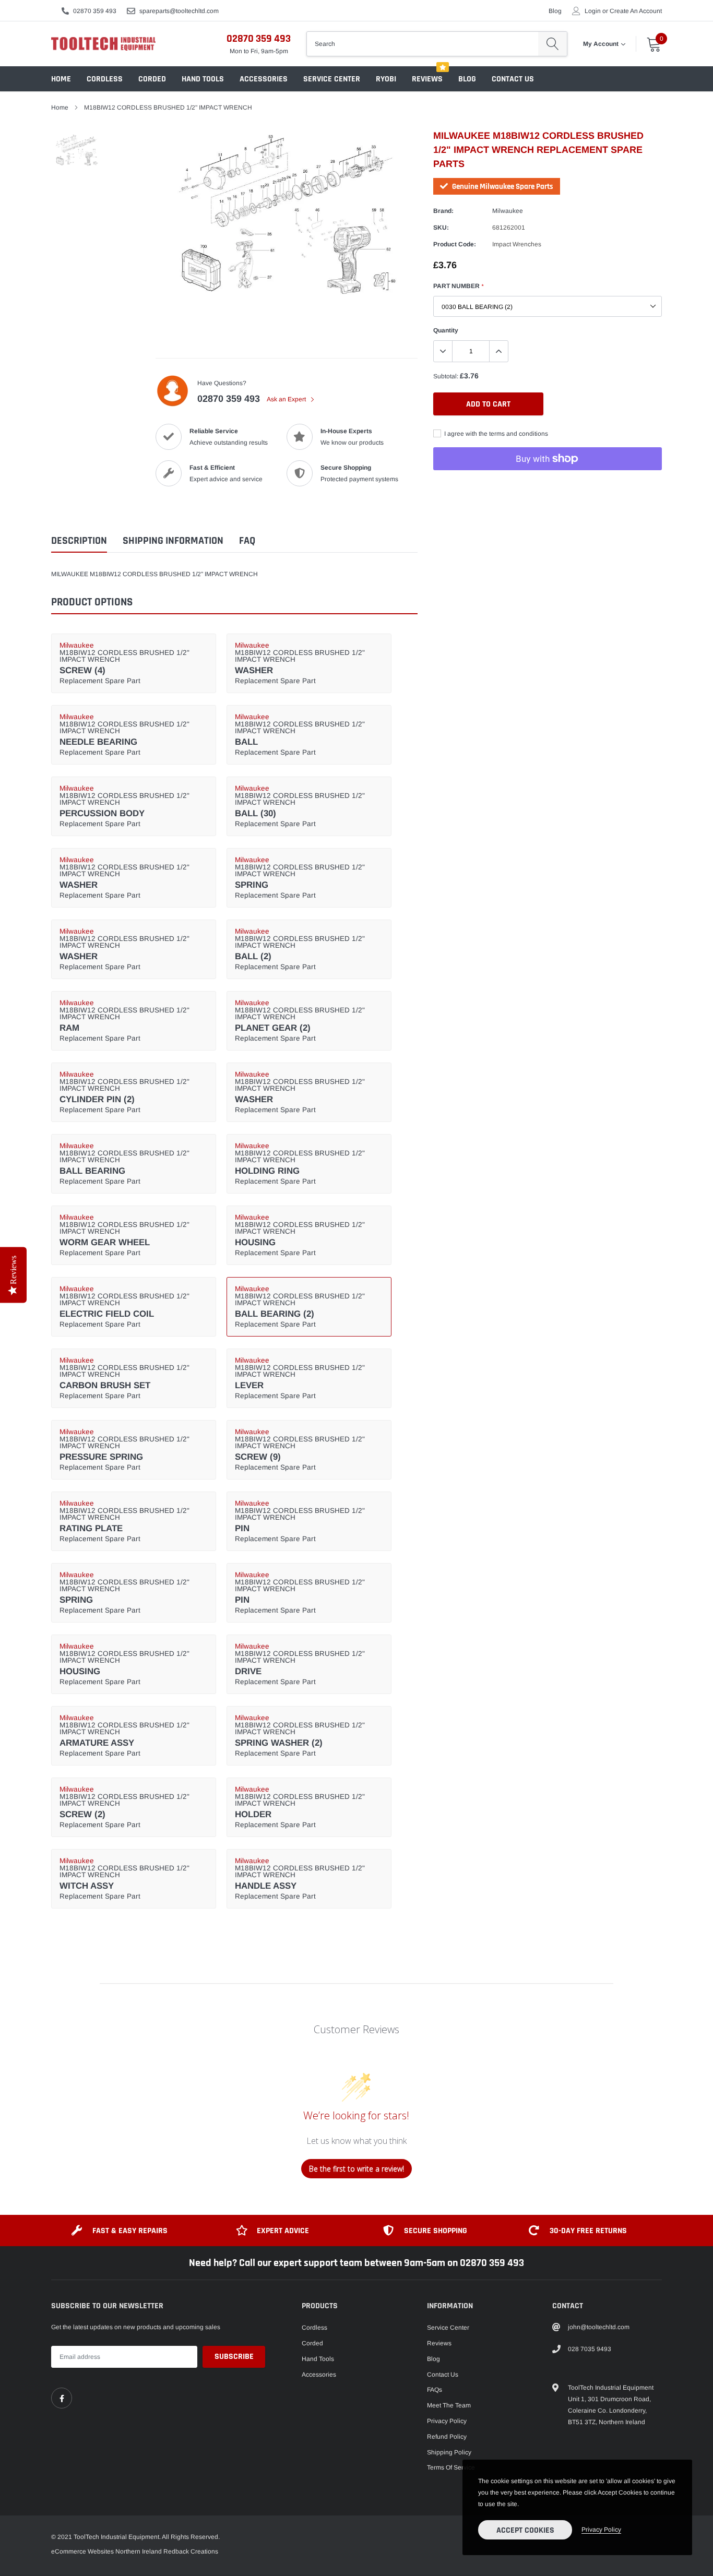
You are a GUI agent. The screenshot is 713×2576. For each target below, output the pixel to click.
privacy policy (601, 2530)
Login (593, 11)
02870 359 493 (95, 11)
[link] (62, 2398)
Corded (152, 79)
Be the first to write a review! (356, 2169)
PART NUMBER (458, 286)
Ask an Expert (287, 399)
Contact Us (513, 79)
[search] (552, 44)
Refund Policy (447, 2437)
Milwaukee (508, 211)
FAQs (435, 2390)
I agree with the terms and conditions (495, 434)
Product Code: (455, 244)
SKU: (441, 228)
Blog (555, 11)
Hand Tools (203, 79)
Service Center (332, 79)
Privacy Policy (447, 2421)
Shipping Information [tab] (173, 541)
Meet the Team (449, 2405)
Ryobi (386, 79)
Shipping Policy (449, 2452)
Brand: (443, 211)
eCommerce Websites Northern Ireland (106, 2551)
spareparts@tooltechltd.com (179, 11)
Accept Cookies (525, 2530)
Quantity (446, 330)
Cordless (105, 79)
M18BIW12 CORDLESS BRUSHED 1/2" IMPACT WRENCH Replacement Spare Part (124, 663)
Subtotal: (446, 376)
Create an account (636, 11)
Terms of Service (451, 2467)
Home (61, 79)
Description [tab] (79, 541)
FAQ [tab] (247, 541)
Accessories (264, 79)
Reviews (427, 79)
